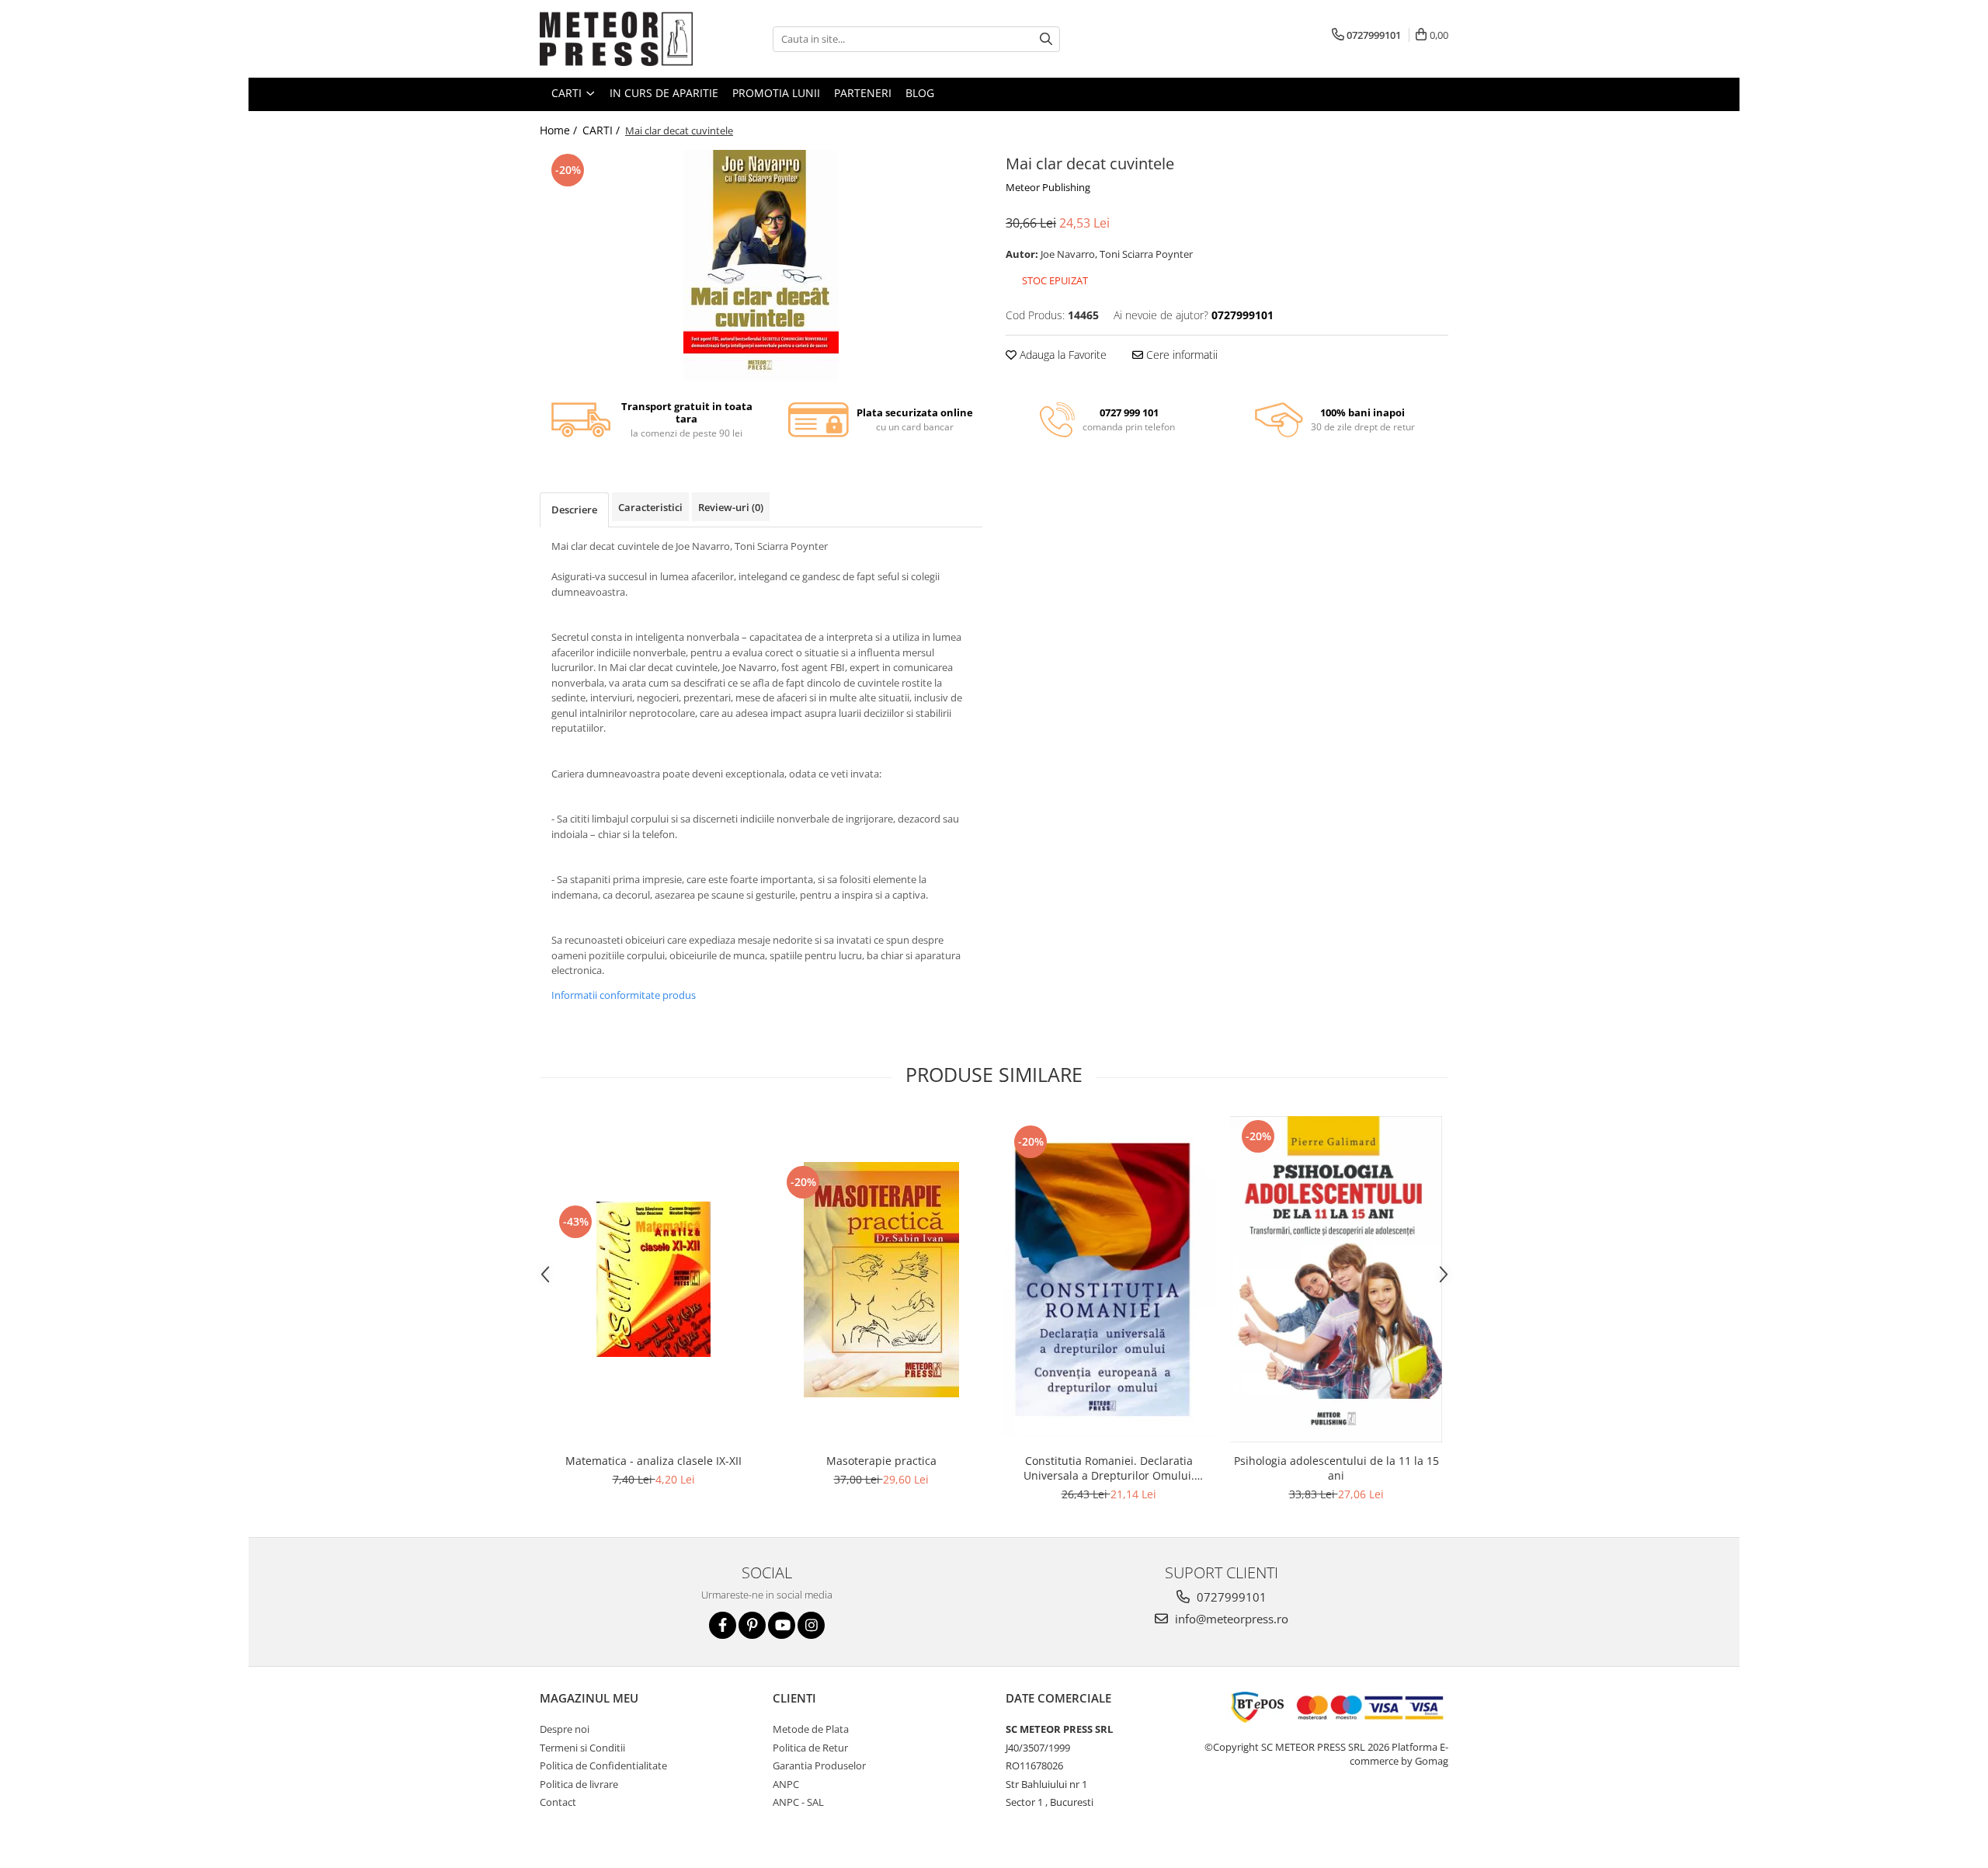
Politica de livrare (579, 1784)
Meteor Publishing (1048, 187)
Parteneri (863, 93)
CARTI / (603, 130)
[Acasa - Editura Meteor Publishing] (617, 39)
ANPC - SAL (798, 1802)
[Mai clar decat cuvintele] (761, 265)
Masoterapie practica (881, 1461)
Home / (560, 130)
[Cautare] (1046, 39)
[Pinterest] (752, 1625)
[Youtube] (782, 1625)
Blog (920, 93)
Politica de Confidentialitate (603, 1765)
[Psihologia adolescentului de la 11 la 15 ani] (1336, 1280)
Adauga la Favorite (1062, 355)
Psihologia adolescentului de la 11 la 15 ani (1336, 1468)
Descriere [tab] (574, 510)
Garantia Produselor (819, 1765)
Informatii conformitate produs (624, 995)
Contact (558, 1802)
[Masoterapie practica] (881, 1280)
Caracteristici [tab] (650, 507)
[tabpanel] (761, 265)
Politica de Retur (810, 1748)
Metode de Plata (811, 1729)
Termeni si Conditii (582, 1748)
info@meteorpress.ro (1230, 1619)
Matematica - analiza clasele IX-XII (653, 1461)
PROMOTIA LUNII (776, 93)
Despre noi (565, 1729)
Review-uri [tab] (731, 507)
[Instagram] (811, 1625)
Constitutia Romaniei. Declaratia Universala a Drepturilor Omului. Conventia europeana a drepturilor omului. (1109, 1468)
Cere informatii (1180, 355)
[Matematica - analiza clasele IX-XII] (653, 1279)
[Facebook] (723, 1625)
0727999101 (1230, 1597)
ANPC (786, 1784)
